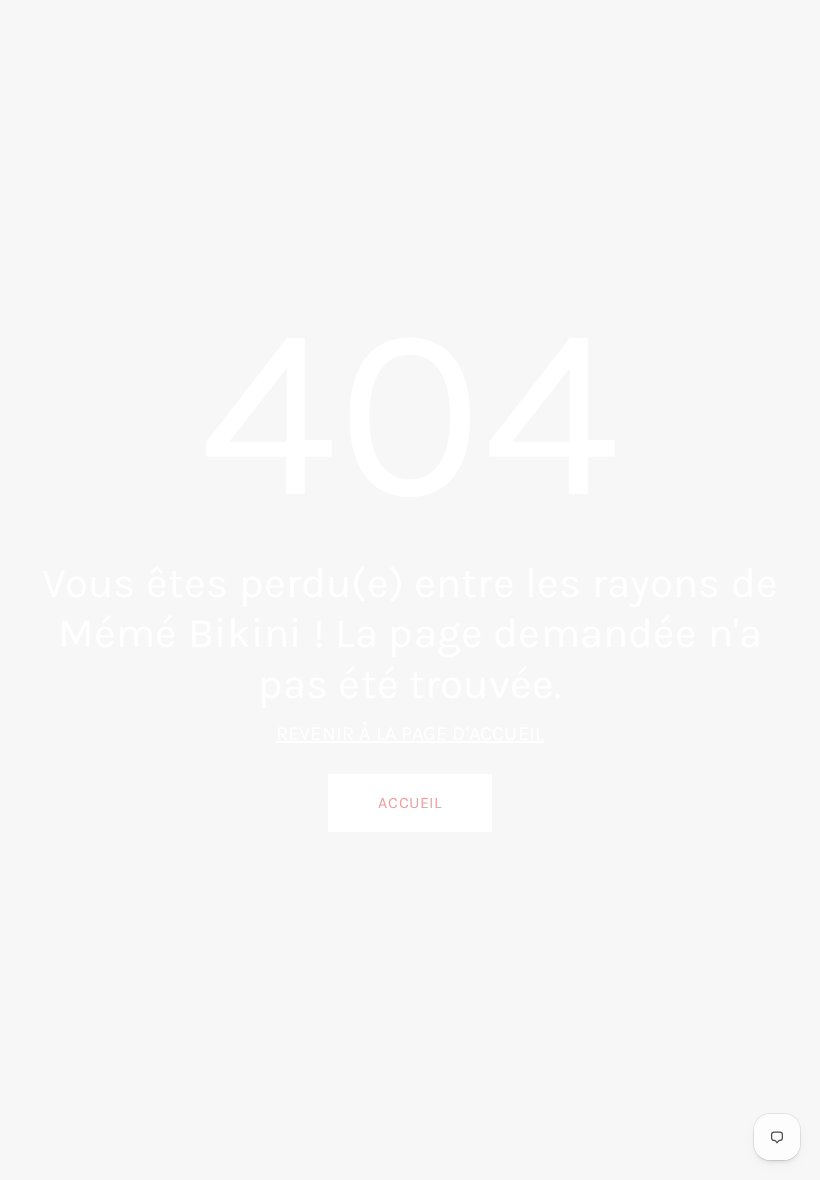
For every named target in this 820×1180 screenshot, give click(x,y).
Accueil (409, 802)
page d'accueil (472, 733)
